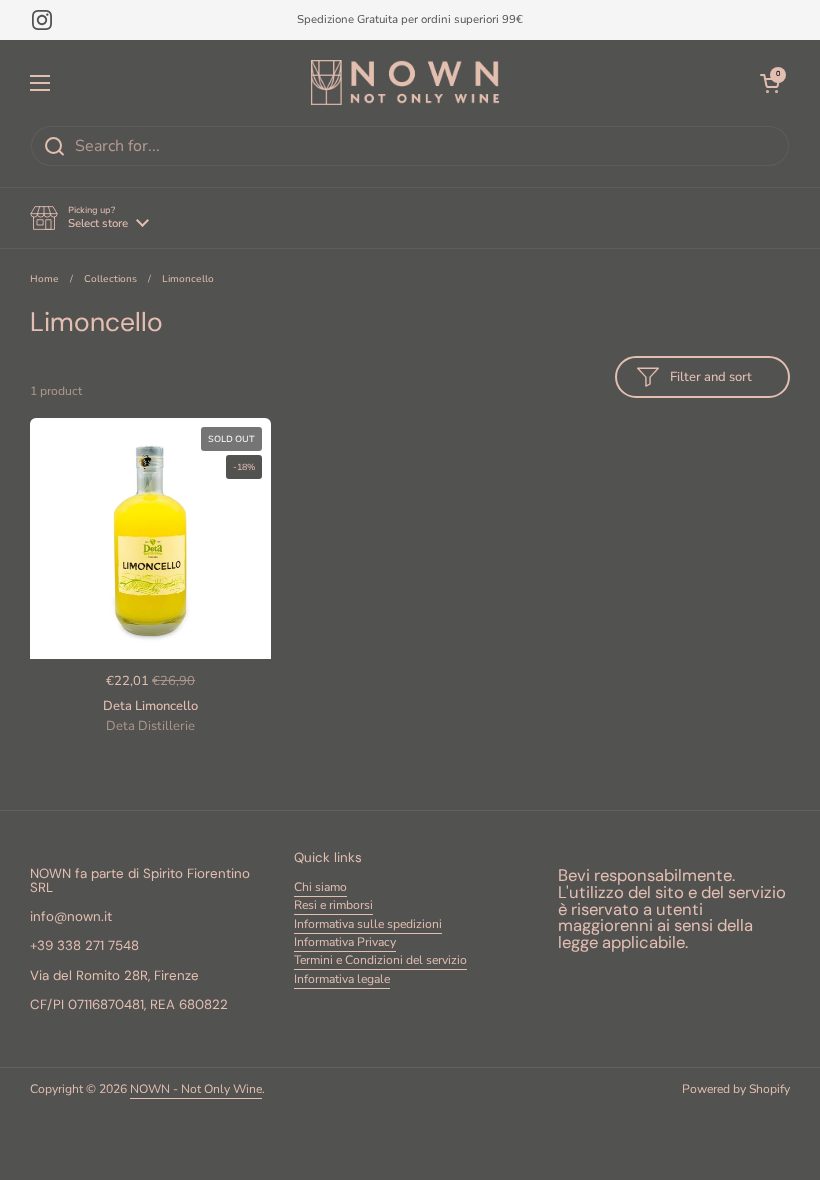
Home (44, 278)
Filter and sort (711, 377)
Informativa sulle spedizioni (368, 924)
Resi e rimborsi (333, 905)
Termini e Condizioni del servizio (380, 960)
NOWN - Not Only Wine (196, 1089)
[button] (89, 218)
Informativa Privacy (345, 942)
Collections (110, 278)
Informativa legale (342, 979)
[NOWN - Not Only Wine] (405, 82)
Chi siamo (320, 887)
